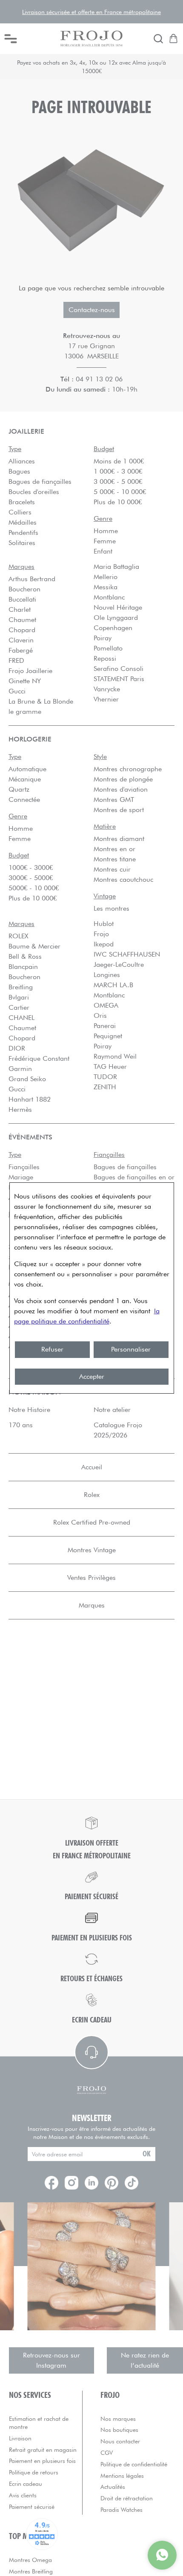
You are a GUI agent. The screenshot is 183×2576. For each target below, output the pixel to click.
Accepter (92, 1376)
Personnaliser (131, 1349)
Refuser (52, 1349)
